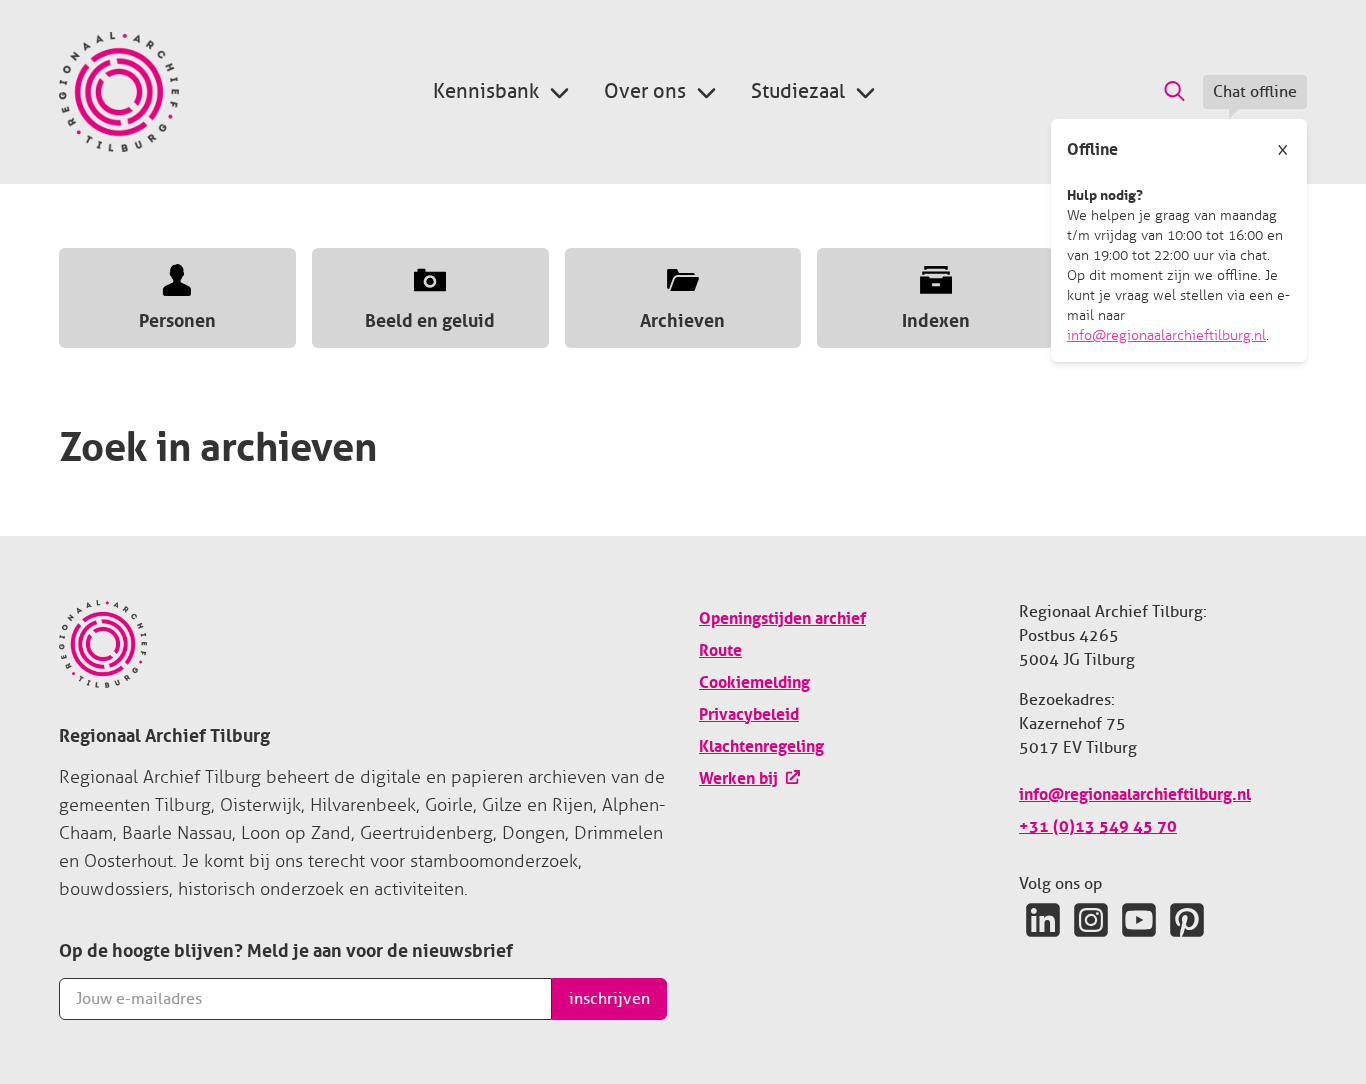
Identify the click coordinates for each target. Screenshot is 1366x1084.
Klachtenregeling (761, 744)
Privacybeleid (749, 712)
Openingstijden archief (782, 616)
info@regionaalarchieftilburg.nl (1166, 335)
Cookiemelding (754, 680)
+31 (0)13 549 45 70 (1098, 824)
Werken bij (738, 776)
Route (720, 648)
